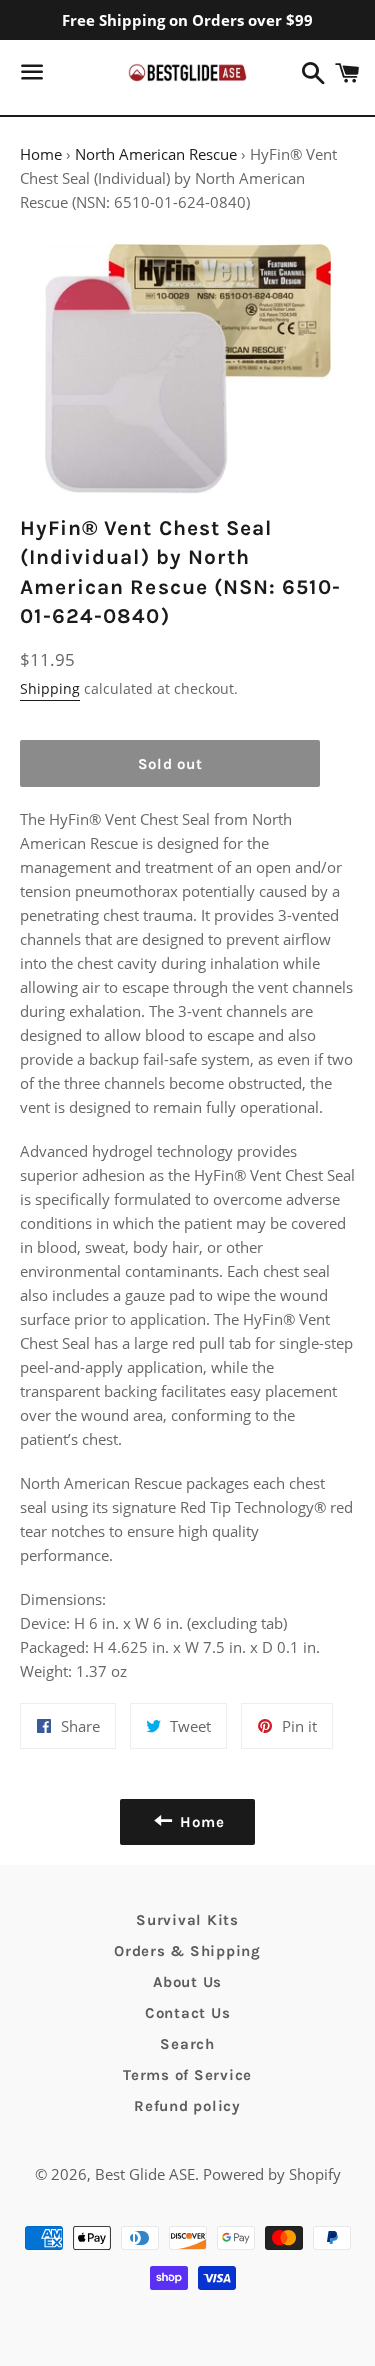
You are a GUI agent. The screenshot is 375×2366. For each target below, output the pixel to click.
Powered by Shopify (272, 2174)
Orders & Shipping (187, 1951)
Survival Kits (187, 1920)
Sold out (170, 764)
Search (187, 2044)
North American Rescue (156, 154)
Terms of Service (187, 2075)
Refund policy (187, 2106)
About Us (187, 1982)
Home (41, 154)
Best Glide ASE (145, 2174)
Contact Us (188, 2013)
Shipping (50, 688)
